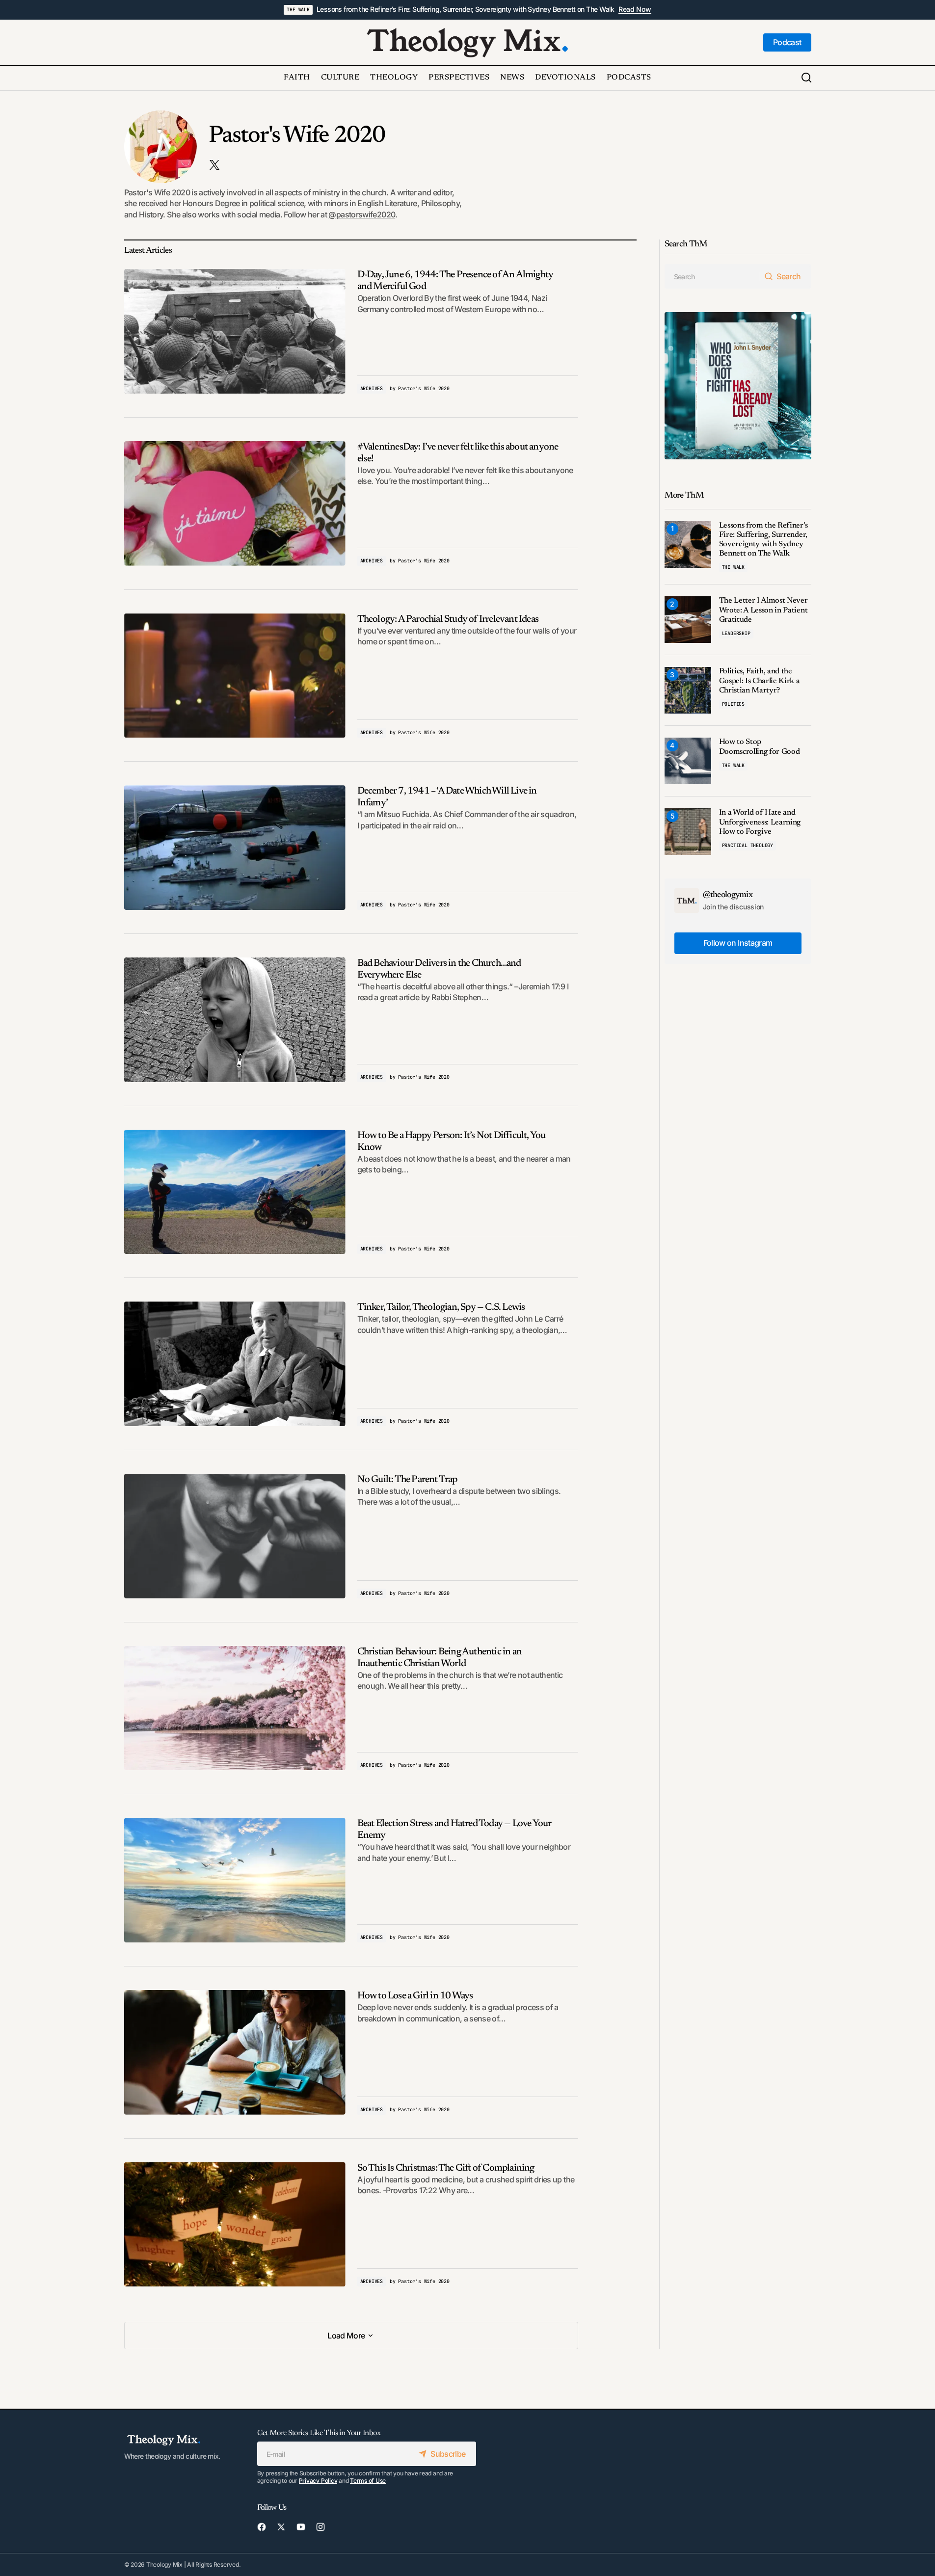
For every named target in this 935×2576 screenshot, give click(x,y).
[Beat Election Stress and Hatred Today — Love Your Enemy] (235, 1880)
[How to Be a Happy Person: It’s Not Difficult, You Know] (235, 1192)
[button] (806, 78)
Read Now (635, 9)
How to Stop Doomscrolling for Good (760, 747)
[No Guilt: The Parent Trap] (235, 1536)
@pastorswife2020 (362, 214)
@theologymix (728, 895)
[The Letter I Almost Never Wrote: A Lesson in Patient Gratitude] (688, 620)
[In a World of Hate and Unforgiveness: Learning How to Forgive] (688, 832)
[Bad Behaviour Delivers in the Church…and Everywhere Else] (235, 1020)
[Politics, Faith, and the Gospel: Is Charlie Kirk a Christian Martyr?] (688, 690)
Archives (372, 388)
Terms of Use (368, 2481)
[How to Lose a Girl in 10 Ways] (235, 2052)
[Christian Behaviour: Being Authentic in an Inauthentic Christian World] (235, 1708)
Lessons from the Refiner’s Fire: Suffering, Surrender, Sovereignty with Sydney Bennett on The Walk (466, 9)
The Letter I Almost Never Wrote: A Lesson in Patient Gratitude (763, 610)
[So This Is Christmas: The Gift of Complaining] (235, 2225)
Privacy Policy (318, 2481)
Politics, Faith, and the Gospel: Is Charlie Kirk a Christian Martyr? (760, 681)
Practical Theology (748, 845)
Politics (733, 704)
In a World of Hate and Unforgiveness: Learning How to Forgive (760, 822)
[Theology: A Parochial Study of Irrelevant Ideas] (235, 676)
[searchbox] (712, 276)
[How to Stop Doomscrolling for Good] (688, 761)
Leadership (736, 633)
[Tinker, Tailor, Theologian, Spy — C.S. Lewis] (235, 1364)
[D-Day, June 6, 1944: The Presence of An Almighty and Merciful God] (235, 331)
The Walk (298, 10)
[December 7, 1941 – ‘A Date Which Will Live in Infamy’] (235, 848)
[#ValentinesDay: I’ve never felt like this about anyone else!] (235, 504)
